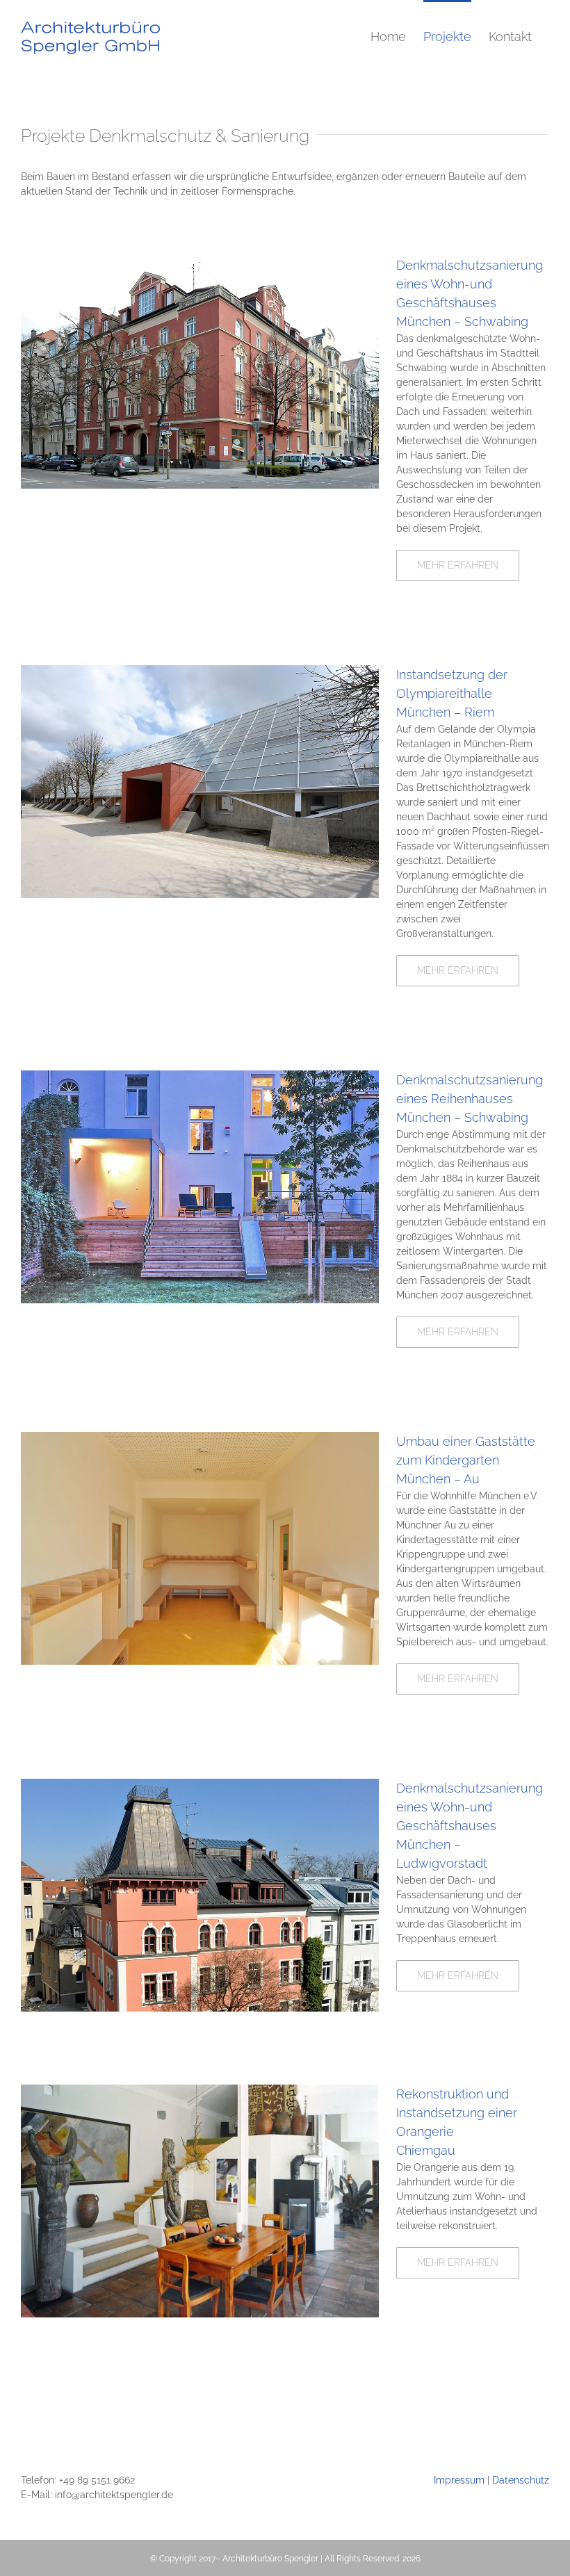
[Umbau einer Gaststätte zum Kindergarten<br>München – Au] (200, 1439)
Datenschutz (521, 2480)
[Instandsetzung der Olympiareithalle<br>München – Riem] (200, 672)
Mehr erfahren (458, 565)
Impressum (459, 2480)
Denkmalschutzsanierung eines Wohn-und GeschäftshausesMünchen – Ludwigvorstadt (470, 1826)
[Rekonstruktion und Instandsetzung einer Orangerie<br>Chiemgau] (200, 2092)
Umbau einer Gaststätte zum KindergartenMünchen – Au (466, 1460)
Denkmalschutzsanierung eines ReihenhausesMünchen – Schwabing (470, 1099)
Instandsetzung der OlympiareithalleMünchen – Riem (452, 693)
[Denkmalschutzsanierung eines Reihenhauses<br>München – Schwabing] (200, 1077)
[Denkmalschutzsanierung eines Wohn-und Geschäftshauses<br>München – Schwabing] (200, 263)
